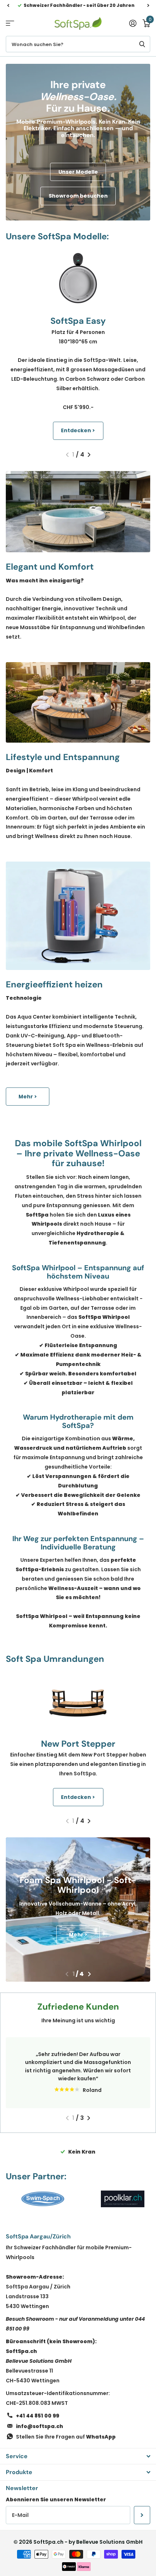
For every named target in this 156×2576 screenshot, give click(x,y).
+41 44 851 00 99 (38, 2416)
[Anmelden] (133, 23)
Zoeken (142, 44)
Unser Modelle (78, 172)
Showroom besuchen (78, 196)
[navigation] (8, 5)
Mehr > (28, 1097)
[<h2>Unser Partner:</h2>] (43, 2199)
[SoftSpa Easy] (78, 278)
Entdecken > (78, 430)
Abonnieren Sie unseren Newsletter (56, 2499)
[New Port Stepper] (78, 1701)
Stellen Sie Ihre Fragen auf (66, 2437)
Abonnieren (142, 2515)
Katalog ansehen (10, 23)
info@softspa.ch (40, 2426)
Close (78, 2456)
